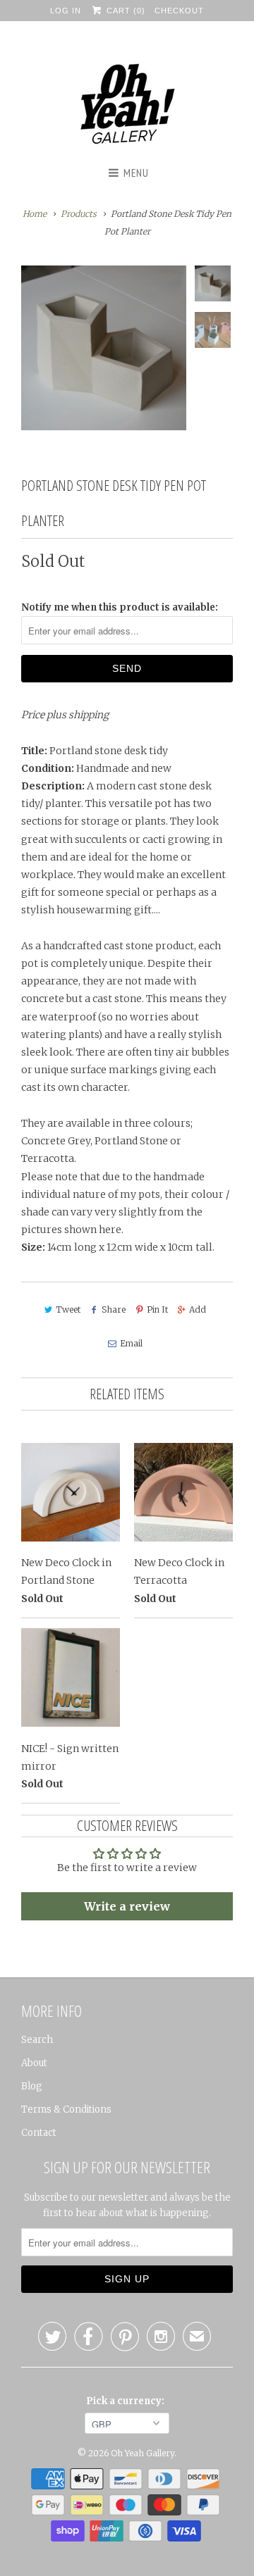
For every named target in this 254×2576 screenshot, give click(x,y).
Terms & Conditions (66, 2109)
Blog (32, 2086)
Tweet (68, 1309)
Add (198, 1309)
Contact (39, 2133)
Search (37, 2040)
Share (114, 1309)
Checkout (179, 11)
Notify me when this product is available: (120, 607)
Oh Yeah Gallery (143, 2453)
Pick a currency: (127, 2401)
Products (79, 214)
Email (131, 1343)
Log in (66, 11)
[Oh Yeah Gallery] (127, 106)
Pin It (157, 1309)
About (34, 2063)
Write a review (127, 1906)
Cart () (124, 11)
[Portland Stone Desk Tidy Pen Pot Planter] (104, 348)
